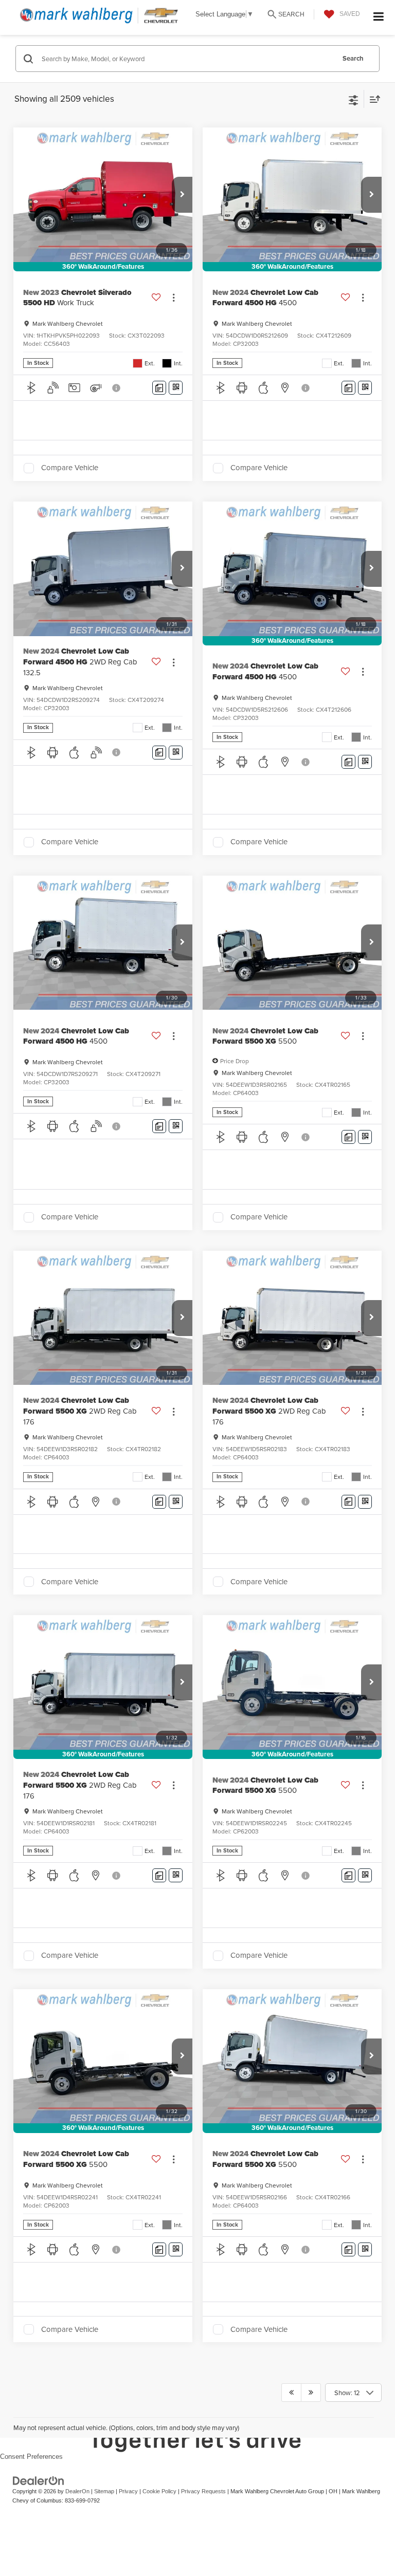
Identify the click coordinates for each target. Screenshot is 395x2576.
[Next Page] (311, 2393)
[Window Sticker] (176, 388)
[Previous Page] (291, 2393)
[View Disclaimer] (117, 388)
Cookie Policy (159, 2491)
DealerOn (77, 2491)
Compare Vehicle (70, 468)
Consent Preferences (31, 2457)
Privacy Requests (203, 2491)
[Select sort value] (372, 99)
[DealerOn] (39, 2480)
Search (353, 58)
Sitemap (104, 2491)
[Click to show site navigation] (379, 17)
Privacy (128, 2491)
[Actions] (174, 298)
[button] (182, 195)
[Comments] (159, 388)
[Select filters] (354, 99)
